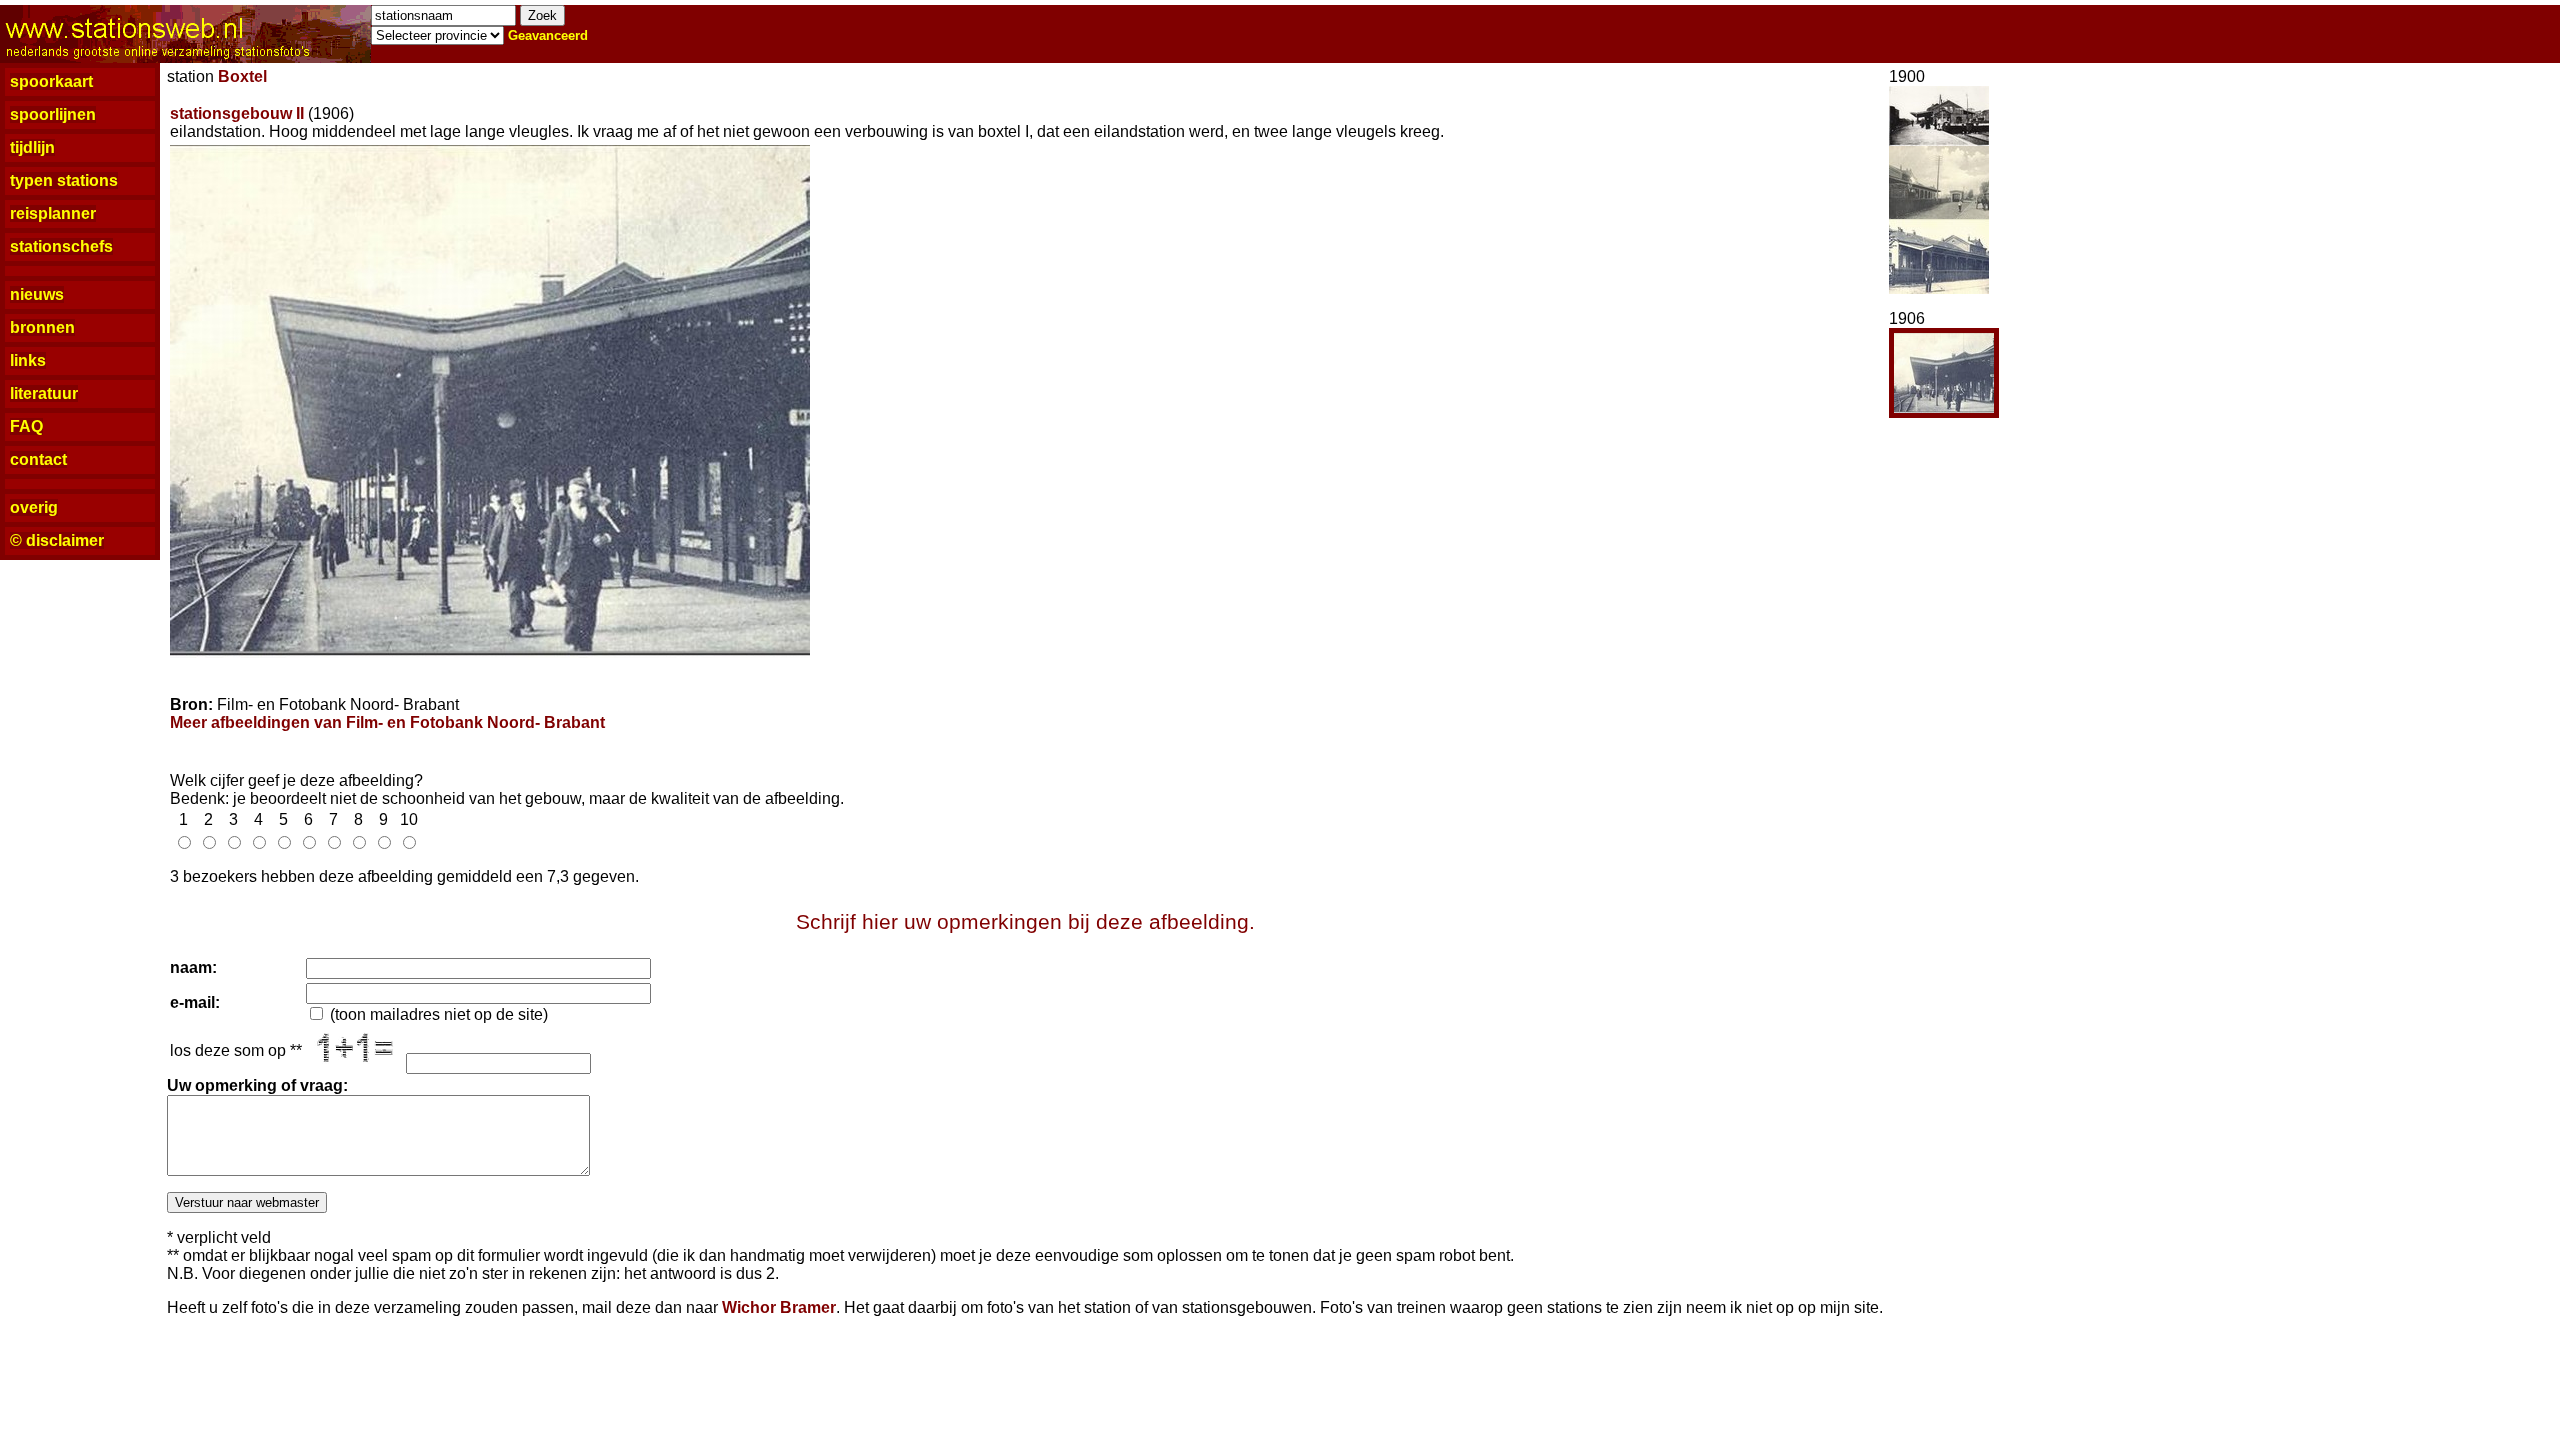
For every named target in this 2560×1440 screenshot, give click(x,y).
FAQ (26, 426)
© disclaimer (57, 540)
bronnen (42, 327)
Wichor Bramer (779, 1307)
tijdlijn (32, 147)
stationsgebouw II (237, 113)
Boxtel (242, 76)
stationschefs (61, 246)
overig (34, 507)
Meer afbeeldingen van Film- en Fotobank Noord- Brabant (387, 722)
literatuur (44, 393)
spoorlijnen (53, 114)
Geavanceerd (548, 35)
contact (38, 459)
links (28, 360)
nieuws (37, 294)
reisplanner (53, 213)
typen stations (64, 180)
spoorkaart (51, 81)
